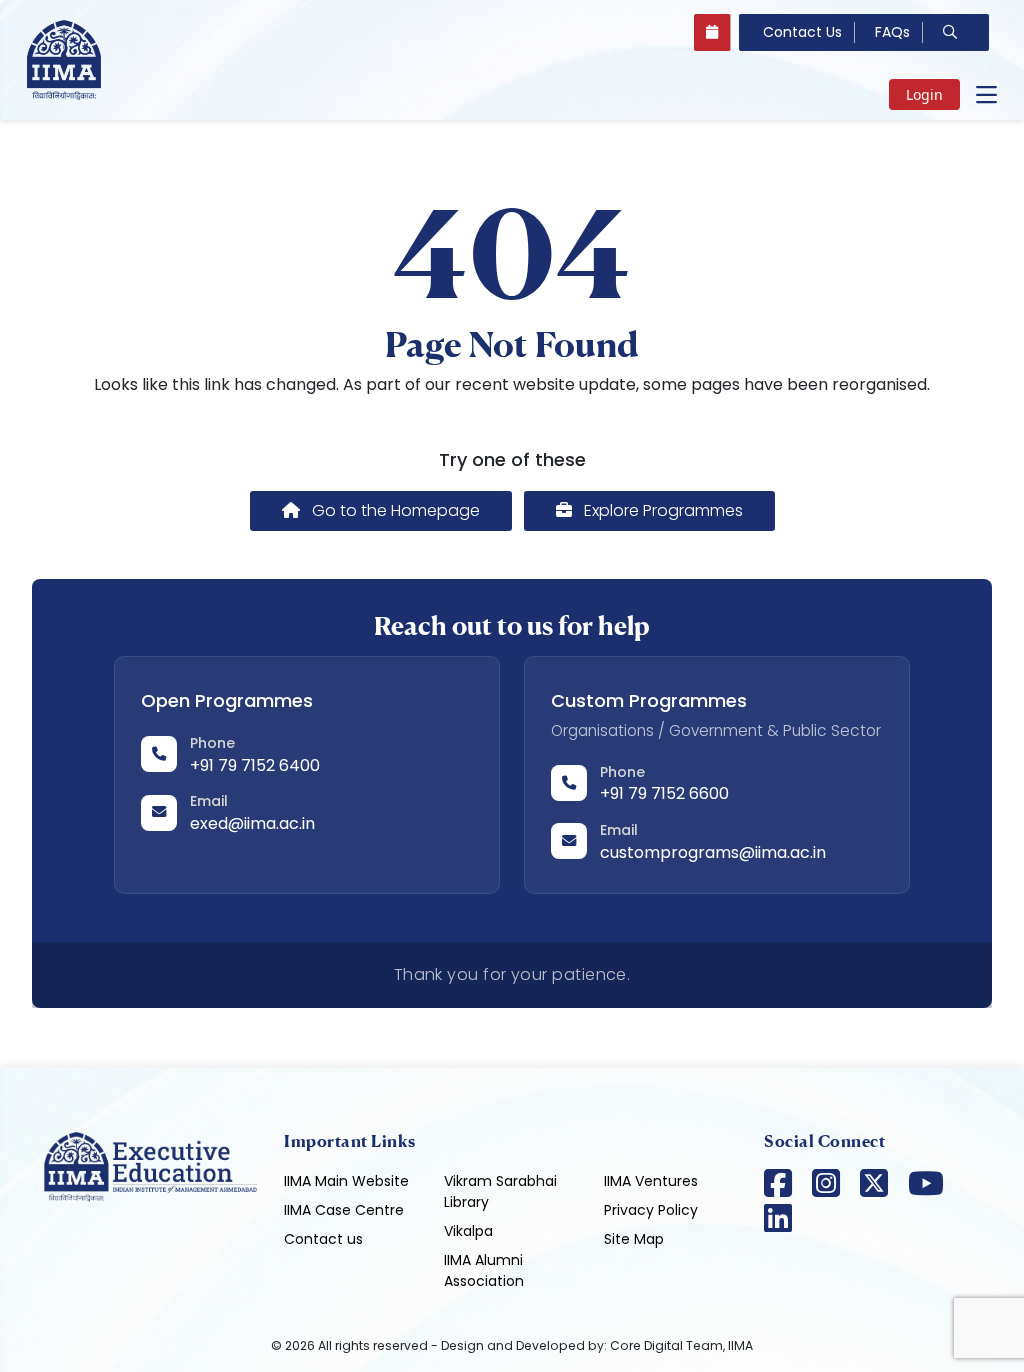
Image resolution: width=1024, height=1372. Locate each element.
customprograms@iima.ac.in (713, 852)
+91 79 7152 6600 (664, 793)
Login (924, 94)
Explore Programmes (661, 510)
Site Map (634, 1239)
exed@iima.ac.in (252, 823)
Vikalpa (468, 1231)
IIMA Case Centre (344, 1210)
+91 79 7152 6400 (255, 765)
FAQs (892, 32)
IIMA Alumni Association (484, 1270)
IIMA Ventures (651, 1181)
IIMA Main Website (346, 1181)
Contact (802, 32)
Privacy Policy (651, 1210)
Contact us (323, 1239)
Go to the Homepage (394, 510)
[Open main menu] (986, 95)
